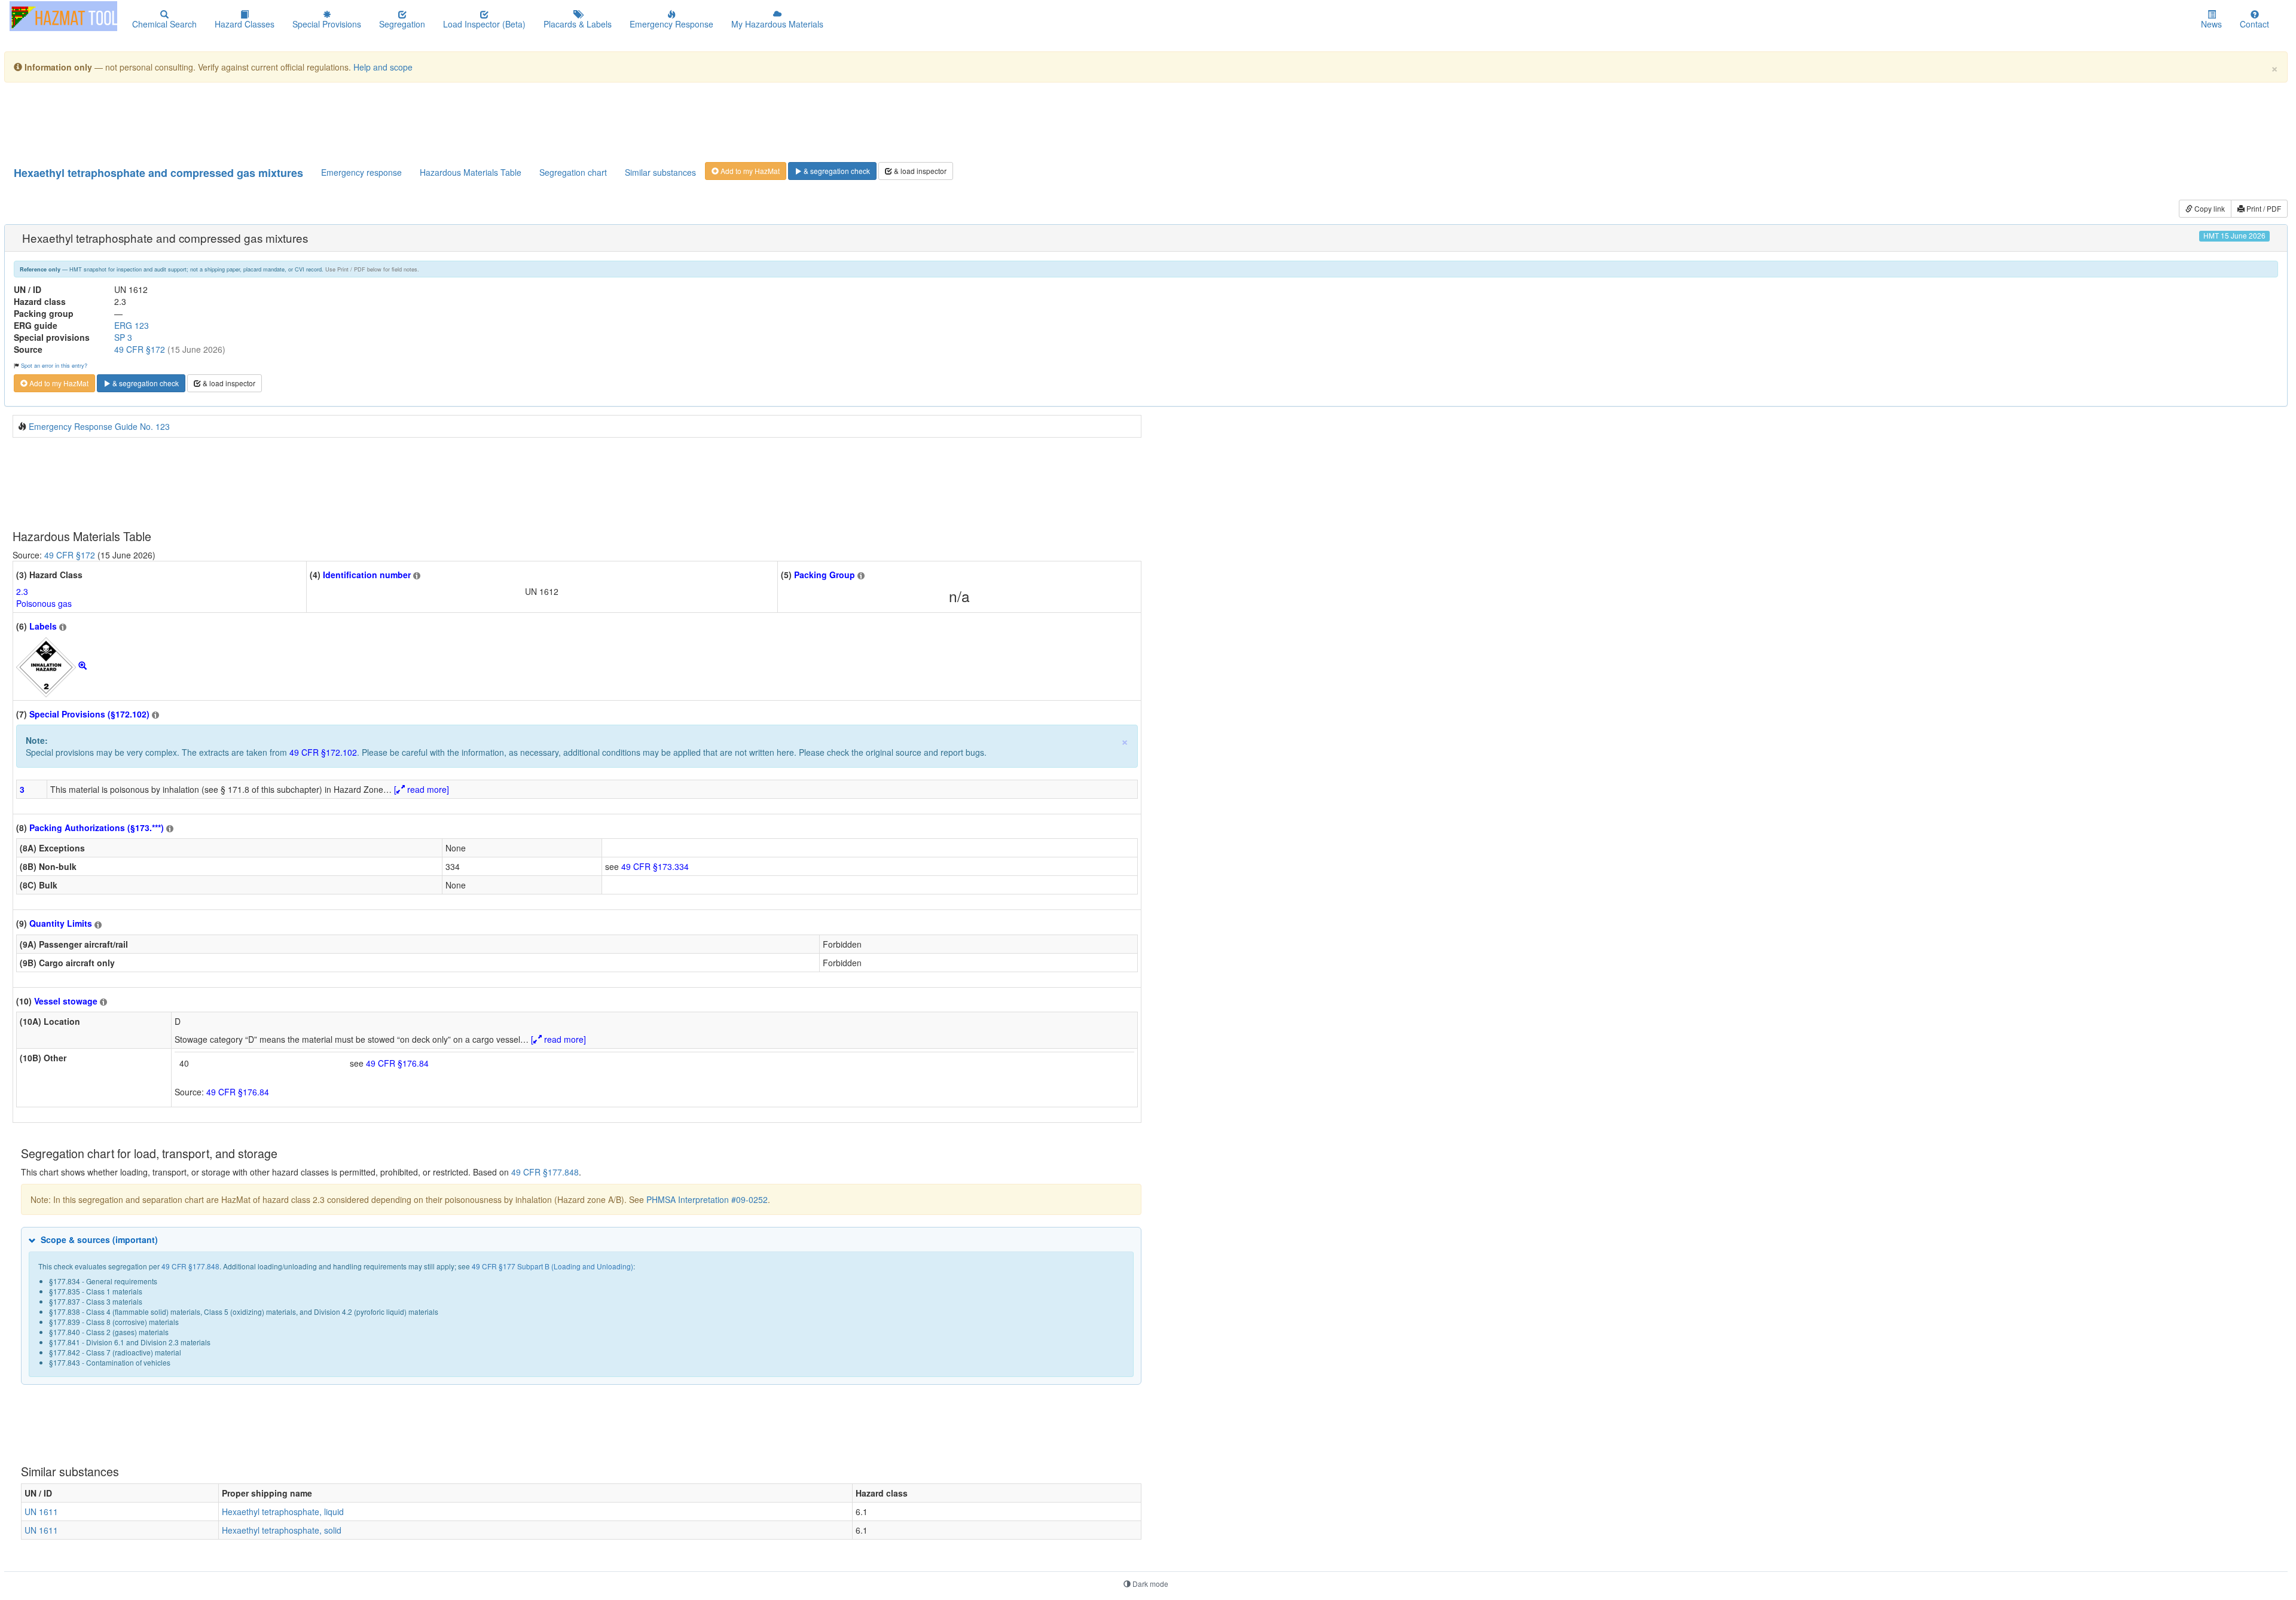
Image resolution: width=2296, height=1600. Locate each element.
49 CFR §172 (140, 349)
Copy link (2209, 208)
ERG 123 (132, 325)
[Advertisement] (303, 121)
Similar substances (660, 172)
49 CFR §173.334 (655, 866)
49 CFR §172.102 (323, 752)
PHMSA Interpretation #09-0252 (707, 1199)
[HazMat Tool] (63, 16)
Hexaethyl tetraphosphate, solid (282, 1530)
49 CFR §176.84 (397, 1063)
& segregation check (836, 171)
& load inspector (919, 171)
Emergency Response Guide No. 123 (99, 426)
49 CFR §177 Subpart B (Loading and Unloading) (552, 1266)
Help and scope (383, 67)
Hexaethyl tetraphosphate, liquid (283, 1512)
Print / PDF (2263, 208)
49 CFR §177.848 (545, 1172)
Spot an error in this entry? (54, 365)
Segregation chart (573, 172)
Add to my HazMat (749, 171)
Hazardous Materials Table (471, 172)
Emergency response (361, 172)
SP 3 (123, 337)
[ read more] (422, 789)
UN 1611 (41, 1512)
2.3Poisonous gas (44, 597)
